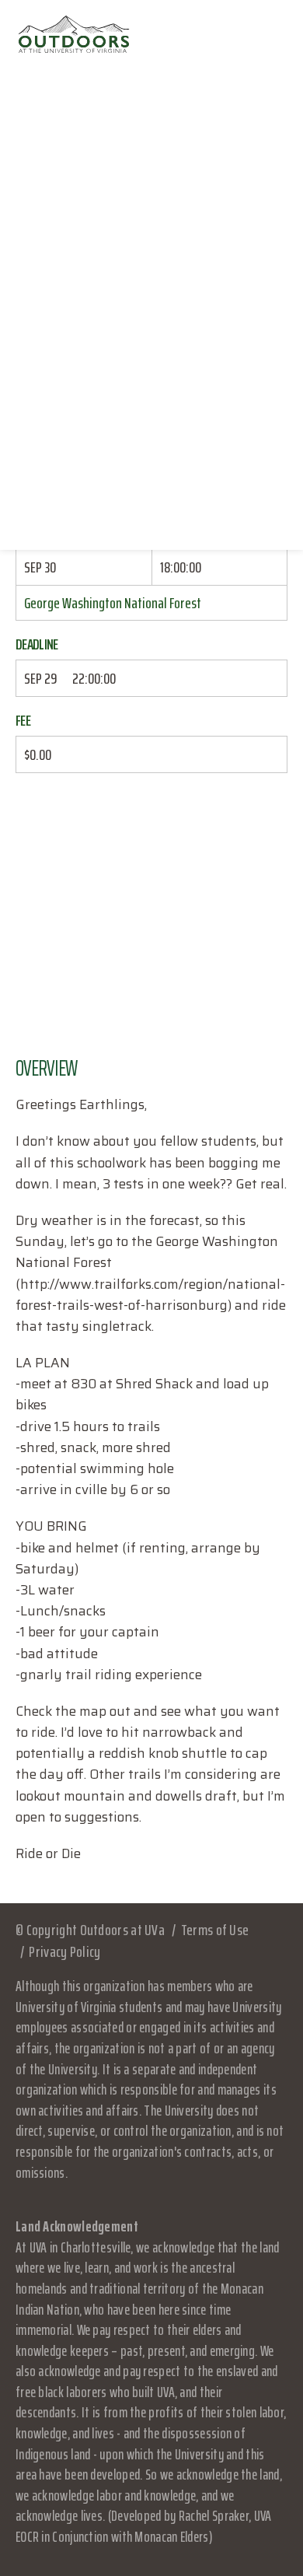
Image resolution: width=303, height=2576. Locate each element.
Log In (151, 478)
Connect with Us (151, 377)
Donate (151, 411)
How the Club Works (151, 275)
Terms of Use (215, 1930)
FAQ (151, 241)
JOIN (152, 513)
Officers (151, 343)
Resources (152, 445)
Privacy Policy (64, 1951)
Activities (152, 309)
